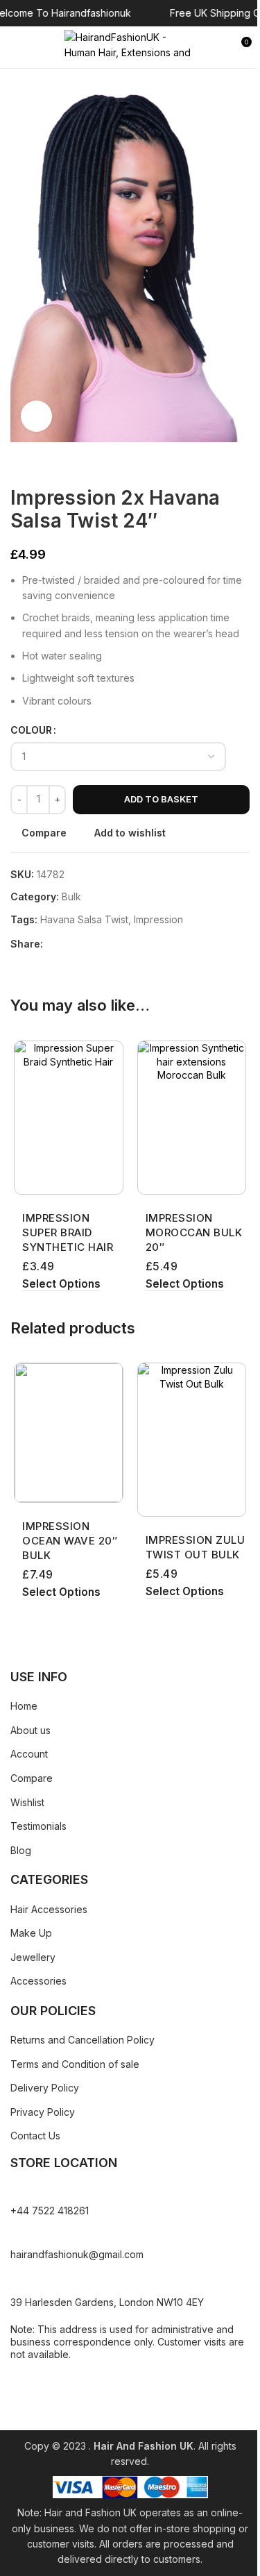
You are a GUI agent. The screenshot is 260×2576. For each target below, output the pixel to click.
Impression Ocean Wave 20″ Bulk (70, 1541)
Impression (158, 919)
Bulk (71, 896)
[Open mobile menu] (16, 47)
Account (29, 1754)
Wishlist (27, 1802)
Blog (21, 1850)
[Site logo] (130, 46)
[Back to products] (35, 464)
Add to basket (161, 799)
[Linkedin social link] (101, 944)
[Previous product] (19, 464)
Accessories (38, 1981)
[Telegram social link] (118, 944)
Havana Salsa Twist (84, 919)
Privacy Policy (43, 2112)
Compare (32, 1778)
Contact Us (35, 2136)
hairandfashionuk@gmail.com (77, 2254)
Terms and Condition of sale (75, 2064)
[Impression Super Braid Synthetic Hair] (69, 1118)
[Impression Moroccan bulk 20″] (192, 1118)
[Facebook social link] (51, 944)
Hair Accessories (49, 1909)
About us (31, 1730)
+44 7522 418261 (50, 2211)
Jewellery (33, 1957)
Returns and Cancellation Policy (83, 2040)
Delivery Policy (45, 2088)
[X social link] (68, 944)
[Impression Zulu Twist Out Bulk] (192, 1440)
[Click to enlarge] (36, 416)
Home (24, 1706)
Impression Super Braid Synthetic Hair (68, 1232)
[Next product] (52, 464)
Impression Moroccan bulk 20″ (194, 1232)
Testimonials (38, 1826)
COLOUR (31, 730)
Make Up (31, 1933)
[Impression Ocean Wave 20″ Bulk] (69, 1433)
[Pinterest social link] (85, 944)
